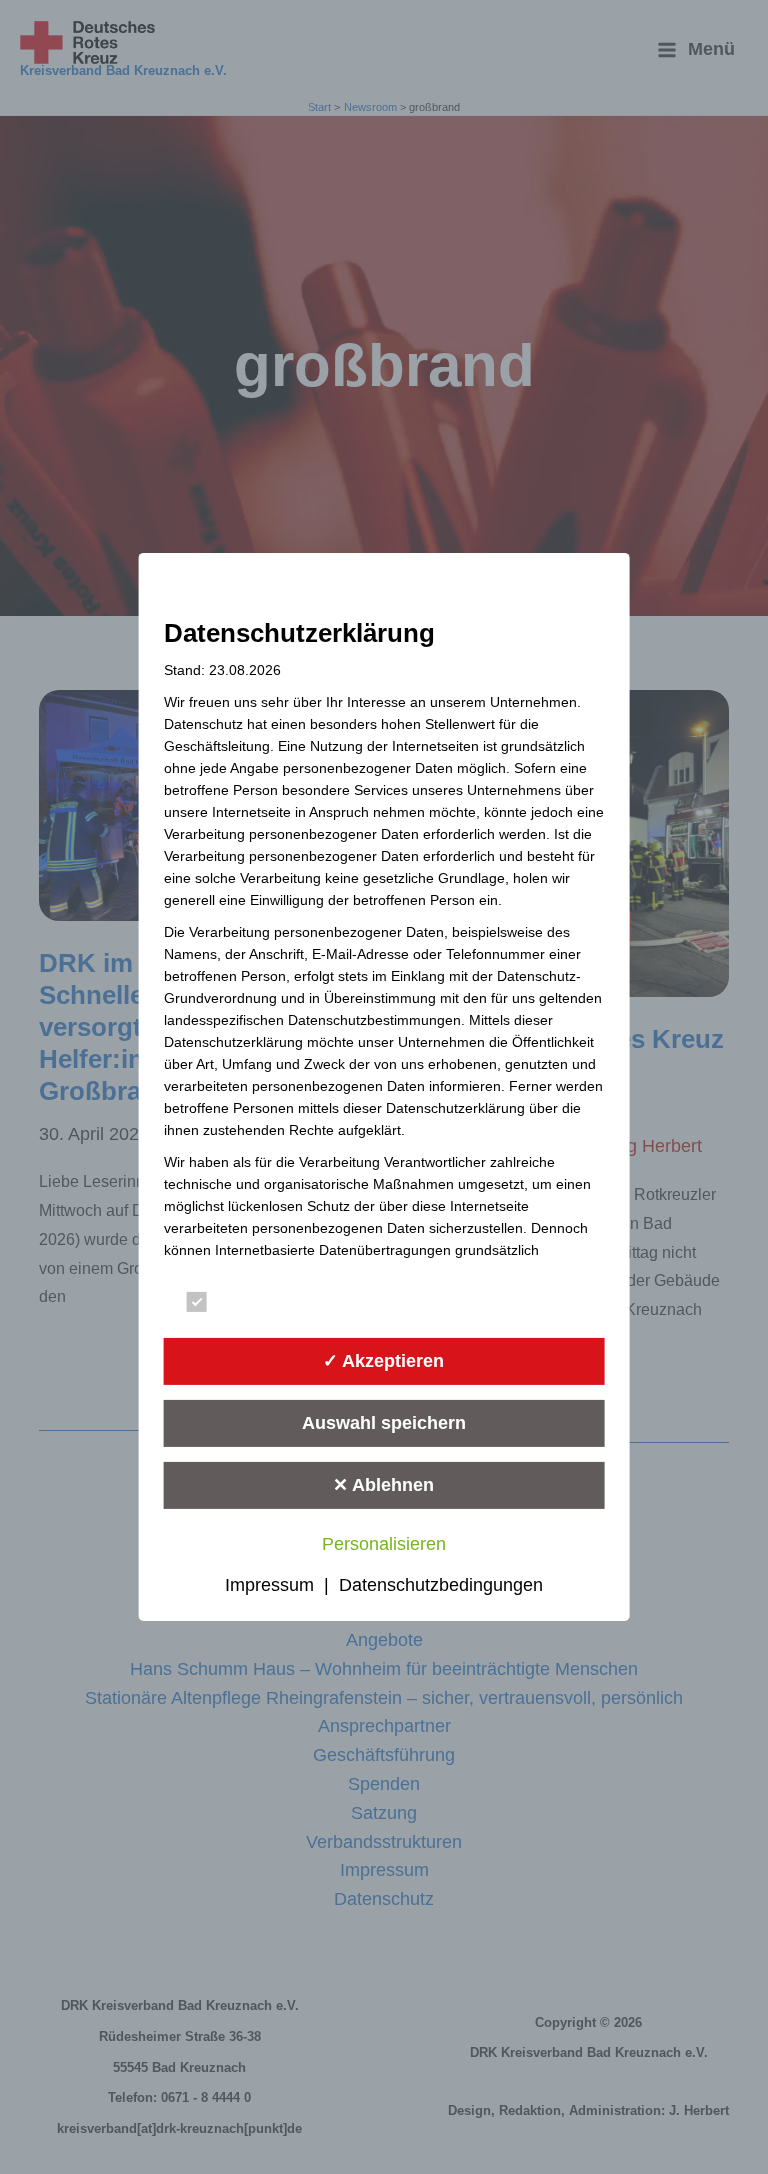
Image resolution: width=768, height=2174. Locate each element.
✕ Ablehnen (383, 1485)
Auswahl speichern (384, 1423)
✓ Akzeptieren (383, 1361)
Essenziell (255, 1305)
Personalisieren (384, 1544)
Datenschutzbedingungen (441, 1585)
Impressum (269, 1585)
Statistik (476, 1305)
